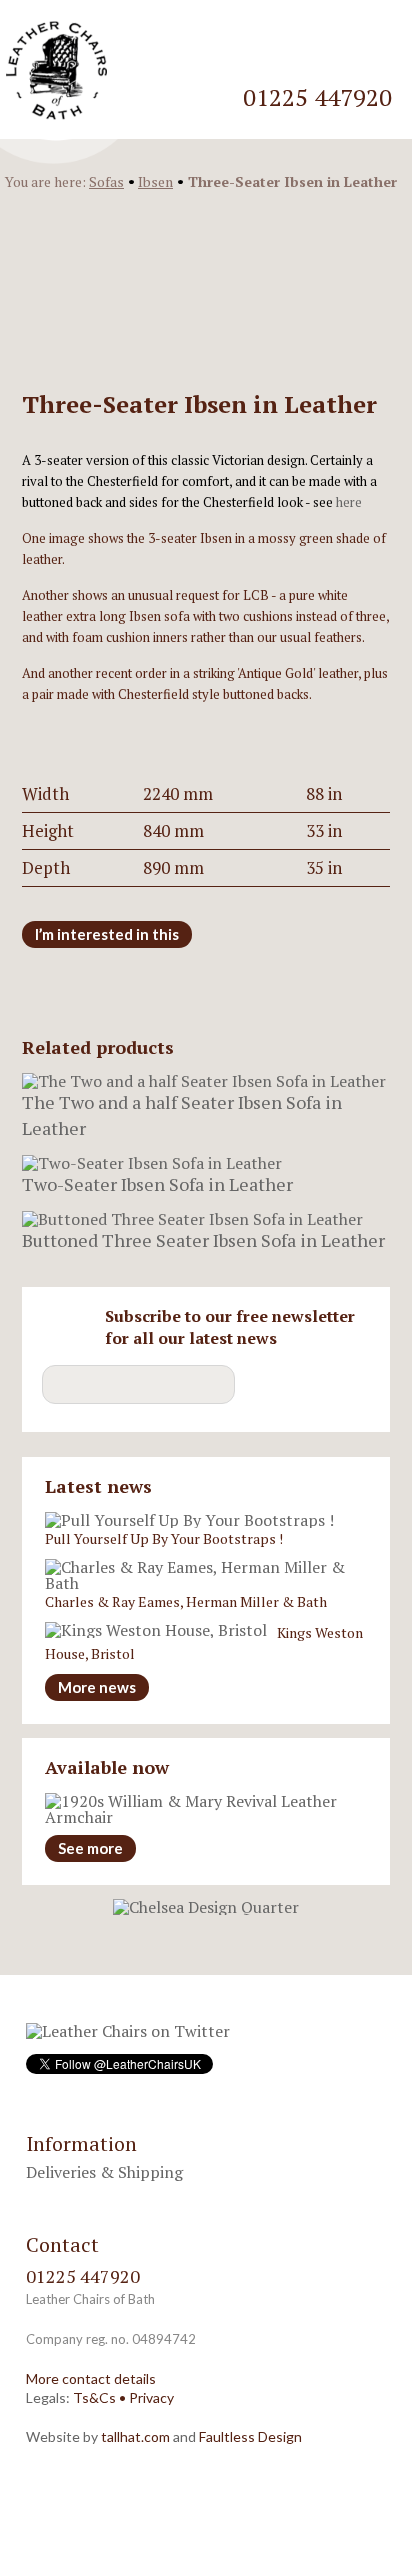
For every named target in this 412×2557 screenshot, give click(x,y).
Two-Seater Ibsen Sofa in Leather (157, 1184)
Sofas (106, 181)
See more (90, 1848)
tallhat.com (135, 2436)
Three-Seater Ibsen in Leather (292, 181)
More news (97, 1687)
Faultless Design (250, 2436)
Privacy (151, 2397)
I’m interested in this (107, 934)
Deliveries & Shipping (104, 2172)
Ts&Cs (94, 2397)
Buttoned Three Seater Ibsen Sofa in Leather (203, 1240)
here (349, 502)
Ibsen (155, 181)
